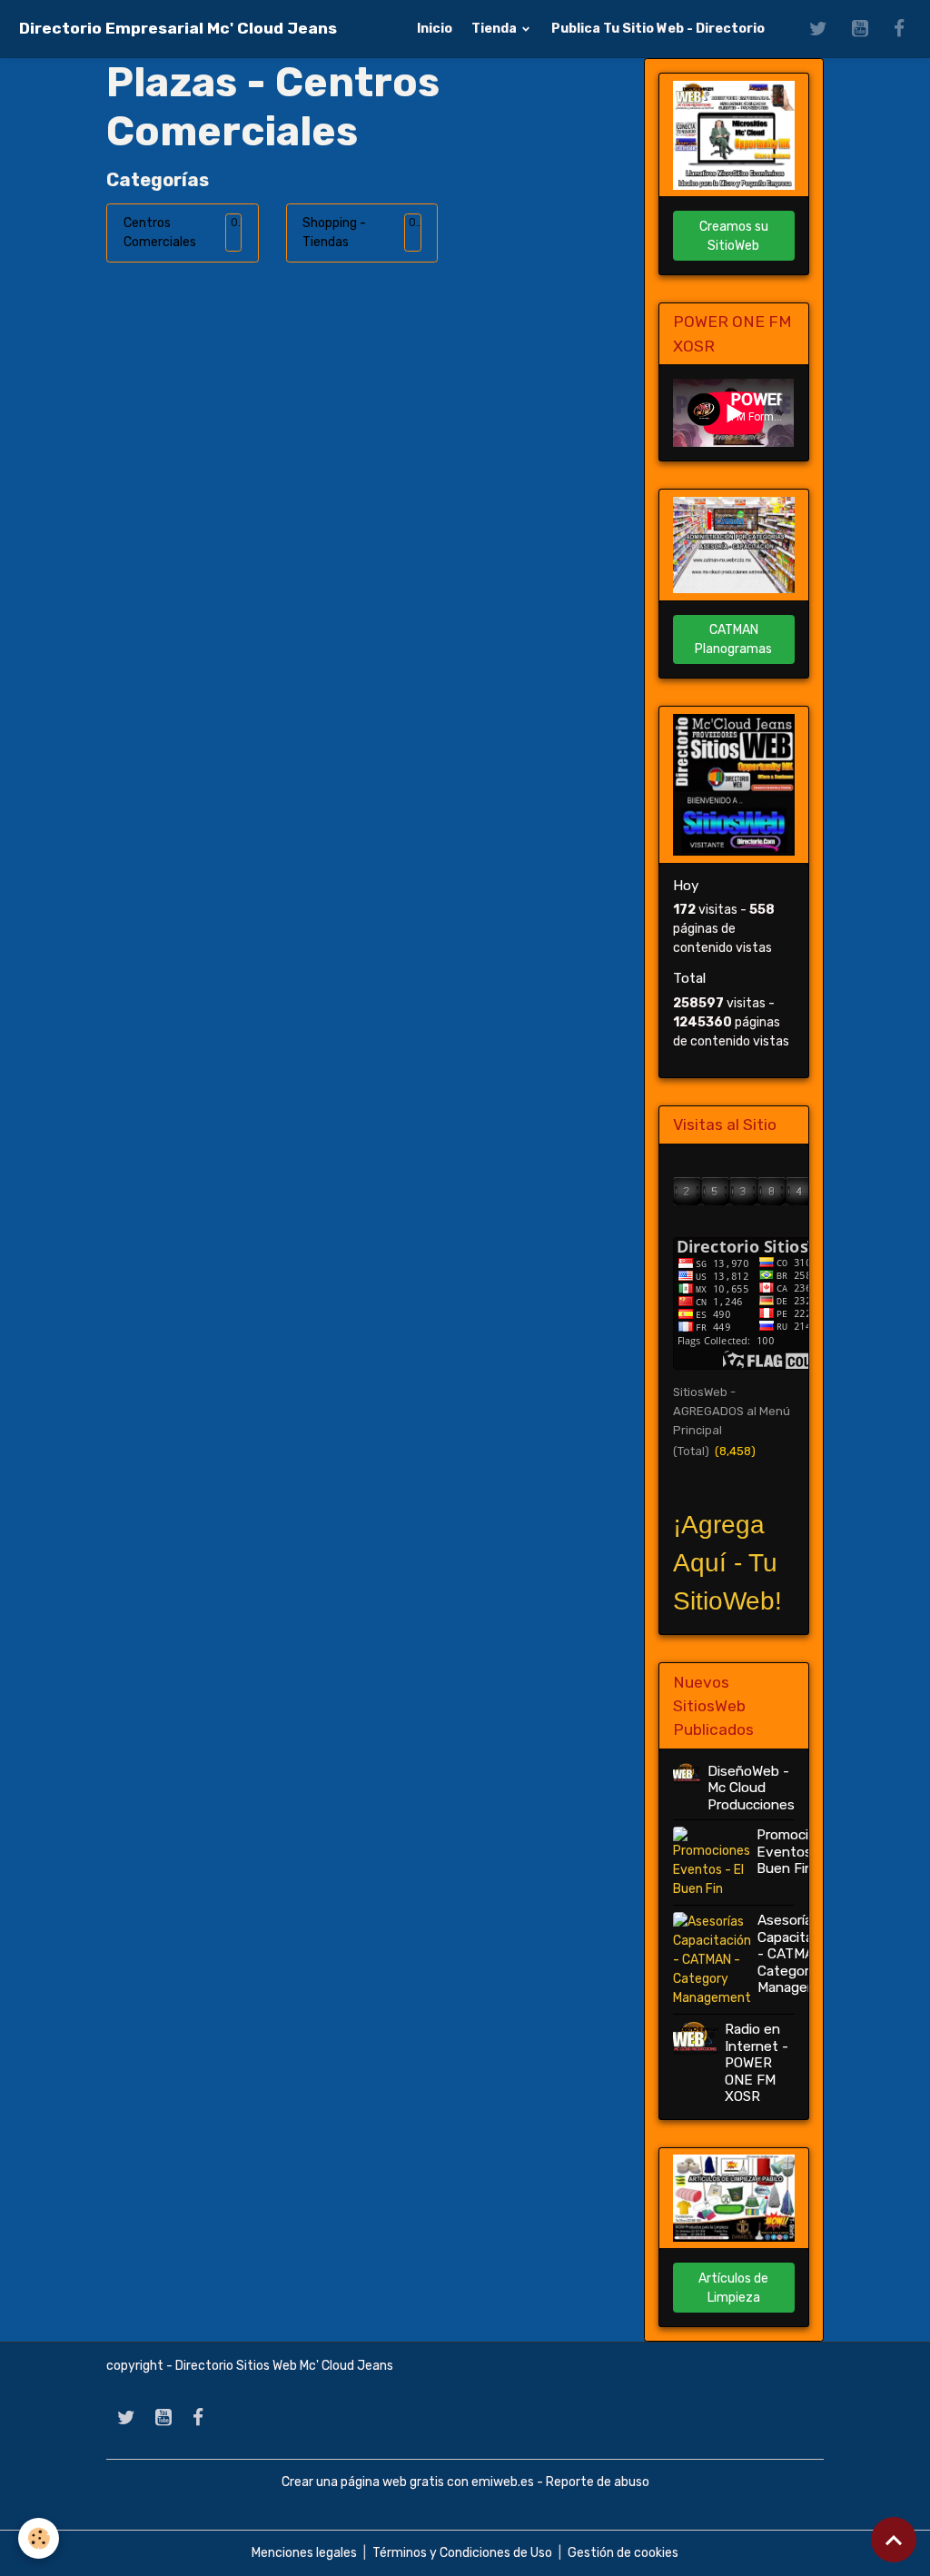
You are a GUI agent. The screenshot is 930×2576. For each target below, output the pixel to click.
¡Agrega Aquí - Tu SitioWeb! (727, 1563)
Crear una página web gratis (363, 2482)
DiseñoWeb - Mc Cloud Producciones (751, 1788)
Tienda (495, 29)
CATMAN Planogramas (733, 639)
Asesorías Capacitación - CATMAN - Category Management (800, 1954)
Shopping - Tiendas (334, 233)
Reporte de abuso (598, 2482)
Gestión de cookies (623, 2553)
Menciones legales (304, 2553)
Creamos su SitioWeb (734, 236)
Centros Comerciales (160, 233)
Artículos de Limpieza (733, 2288)
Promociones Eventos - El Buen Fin (798, 1852)
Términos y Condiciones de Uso (462, 2553)
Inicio (435, 29)
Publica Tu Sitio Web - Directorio (658, 29)
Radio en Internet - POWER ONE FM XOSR (757, 2063)
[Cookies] (39, 2538)
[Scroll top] (894, 2540)
